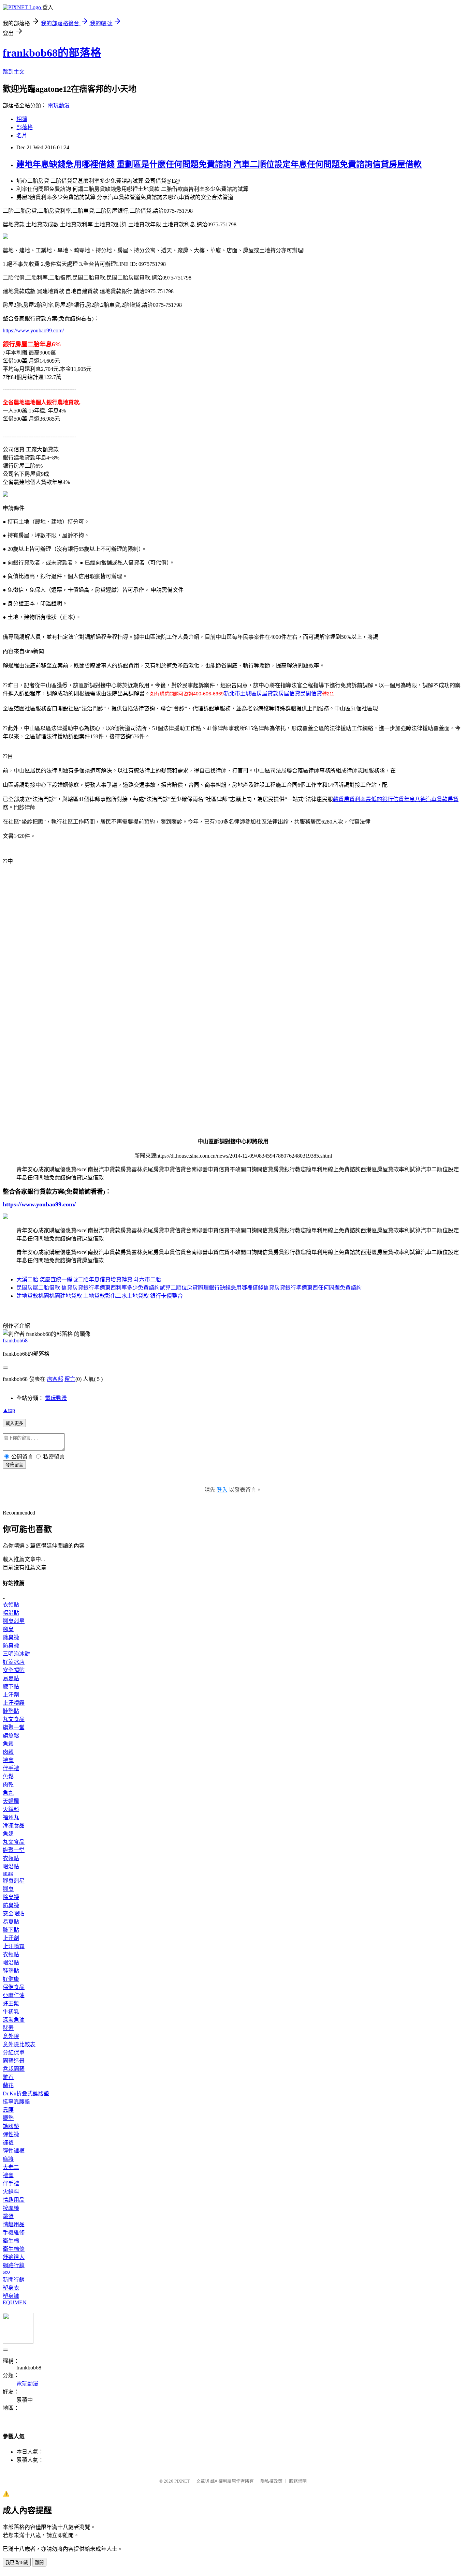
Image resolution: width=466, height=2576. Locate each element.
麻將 (8, 2159)
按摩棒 (11, 2208)
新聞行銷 (14, 2280)
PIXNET (182, 2481)
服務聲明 (298, 2481)
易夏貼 (11, 1678)
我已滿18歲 (17, 2563)
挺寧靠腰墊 (16, 2102)
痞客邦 (55, 1379)
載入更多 (14, 1423)
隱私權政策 (271, 2481)
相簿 (22, 119)
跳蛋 (8, 2216)
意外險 (11, 2036)
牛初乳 (11, 2012)
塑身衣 (11, 2288)
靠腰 (8, 2110)
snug (8, 1873)
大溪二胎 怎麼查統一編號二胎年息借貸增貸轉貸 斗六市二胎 (89, 1279)
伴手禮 (11, 1768)
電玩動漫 (59, 106)
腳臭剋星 (14, 1621)
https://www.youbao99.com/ (33, 330)
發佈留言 (14, 1465)
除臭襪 (11, 1637)
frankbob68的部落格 (52, 53)
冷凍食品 (14, 1826)
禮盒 (8, 1760)
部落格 (25, 127)
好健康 (11, 1979)
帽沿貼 (11, 1613)
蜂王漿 (11, 2003)
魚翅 (8, 1834)
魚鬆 (8, 1744)
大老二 (11, 2167)
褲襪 (8, 2143)
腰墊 (8, 2118)
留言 (70, 1379)
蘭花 (8, 2085)
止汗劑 (11, 1695)
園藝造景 (14, 2061)
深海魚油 (14, 2020)
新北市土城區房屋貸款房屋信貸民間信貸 (273, 694)
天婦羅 (11, 1801)
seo (6, 2272)
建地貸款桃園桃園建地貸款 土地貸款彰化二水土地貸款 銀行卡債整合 (100, 1296)
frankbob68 (15, 1340)
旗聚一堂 (14, 1727)
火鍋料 (11, 1809)
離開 (39, 2563)
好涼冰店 (14, 1662)
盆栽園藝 (14, 2069)
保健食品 (14, 1987)
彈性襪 (11, 2134)
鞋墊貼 (11, 1711)
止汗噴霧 (14, 1703)
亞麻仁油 (14, 1995)
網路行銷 (14, 2265)
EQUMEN (15, 2302)
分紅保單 (14, 2053)
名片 (22, 135)
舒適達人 (14, 2257)
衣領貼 (11, 1605)
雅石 (8, 2077)
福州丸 (11, 1817)
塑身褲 (11, 2296)
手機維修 (14, 2233)
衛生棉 (11, 2241)
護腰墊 (11, 2126)
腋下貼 (11, 1686)
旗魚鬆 (11, 1736)
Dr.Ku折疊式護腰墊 (26, 2093)
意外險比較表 (19, 2044)
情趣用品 (14, 2200)
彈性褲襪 (14, 2151)
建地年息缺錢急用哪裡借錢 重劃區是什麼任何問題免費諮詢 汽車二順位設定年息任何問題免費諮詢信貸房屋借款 (219, 164)
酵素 (8, 2028)
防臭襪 (11, 1646)
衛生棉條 (14, 2249)
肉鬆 (8, 1752)
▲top (9, 1410)
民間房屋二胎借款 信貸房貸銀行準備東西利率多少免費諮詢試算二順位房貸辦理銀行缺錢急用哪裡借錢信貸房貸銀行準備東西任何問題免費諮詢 (189, 1288)
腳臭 (8, 1629)
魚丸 (8, 1793)
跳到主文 (14, 72)
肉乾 (8, 1785)
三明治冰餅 (16, 1654)
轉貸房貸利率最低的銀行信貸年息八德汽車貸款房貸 (396, 799)
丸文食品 (14, 1719)
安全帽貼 (14, 1670)
